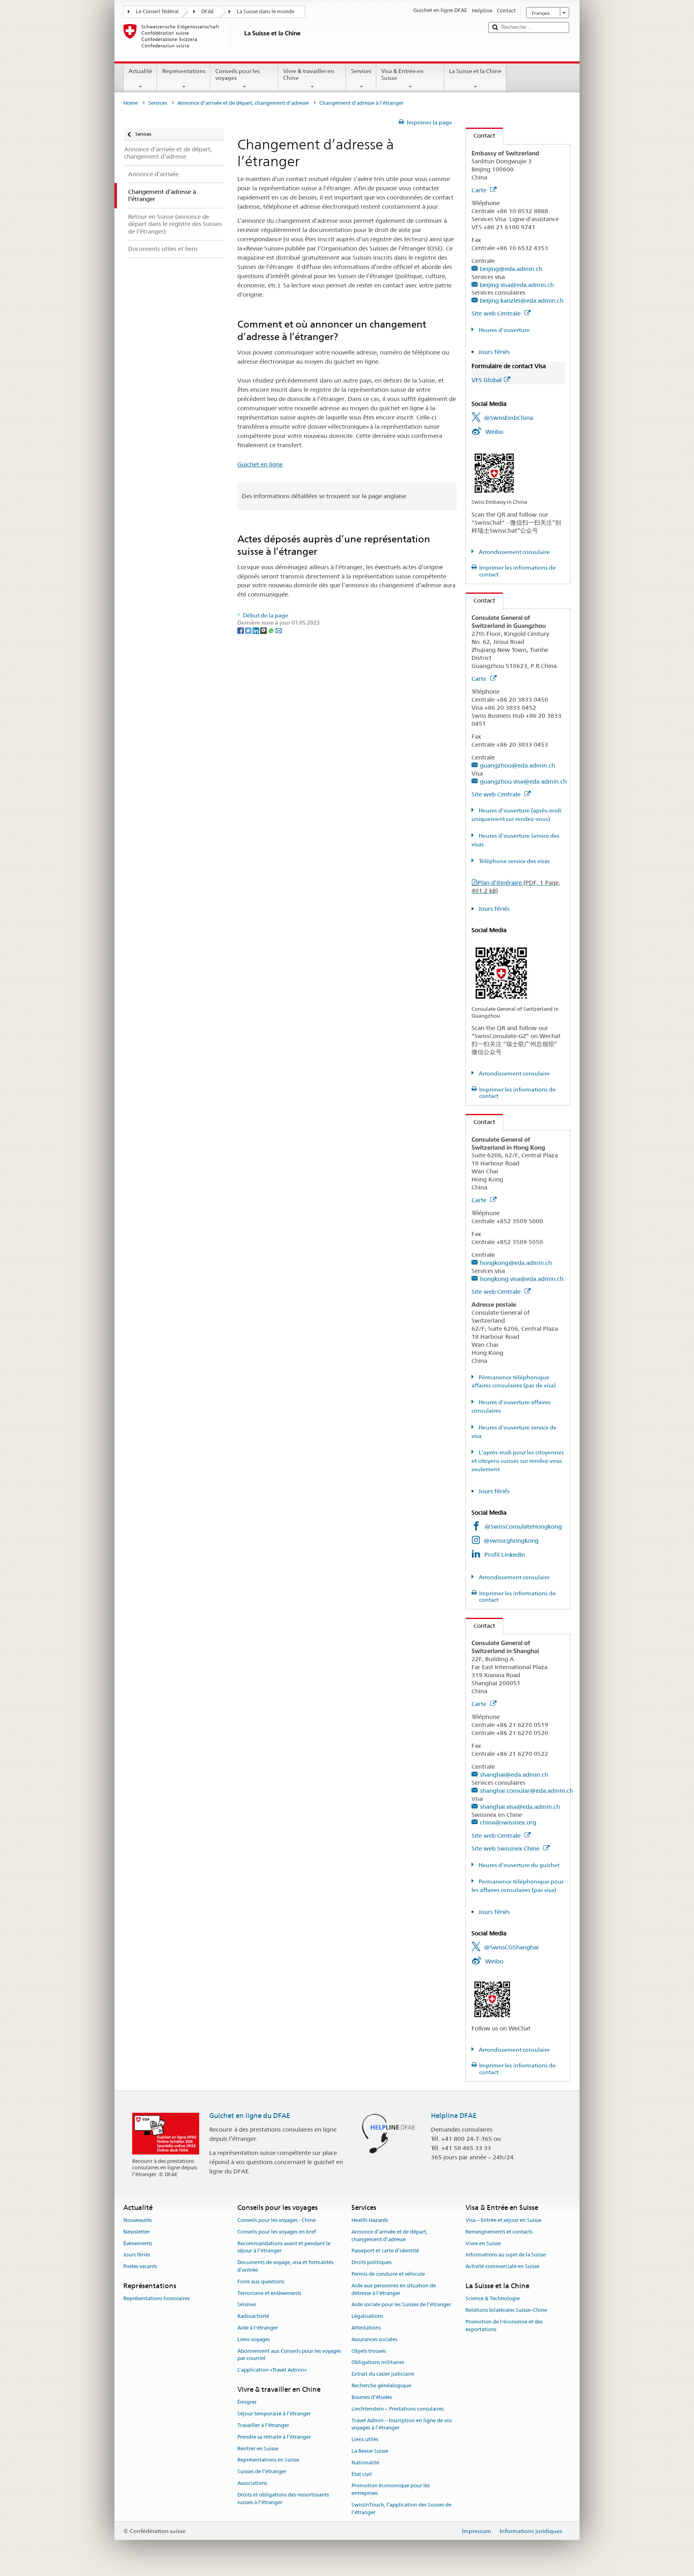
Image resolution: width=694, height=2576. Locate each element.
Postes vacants (140, 2266)
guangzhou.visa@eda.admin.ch (523, 781)
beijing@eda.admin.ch (511, 269)
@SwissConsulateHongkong (523, 1526)
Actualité (140, 71)
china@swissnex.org (508, 1822)
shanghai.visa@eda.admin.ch (520, 1807)
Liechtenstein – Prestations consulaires (398, 2409)
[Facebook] (241, 630)
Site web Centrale (497, 313)
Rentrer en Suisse (258, 2449)
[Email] (279, 630)
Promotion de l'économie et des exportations (504, 2326)
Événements (138, 2243)
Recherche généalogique (381, 2386)
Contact (481, 135)
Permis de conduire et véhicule (388, 2274)
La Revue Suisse (370, 2451)
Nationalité (365, 2463)
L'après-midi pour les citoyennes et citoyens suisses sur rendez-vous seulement (518, 1461)
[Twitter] (249, 630)
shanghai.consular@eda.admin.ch (527, 1791)
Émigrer (247, 2402)
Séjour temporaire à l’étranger (274, 2414)
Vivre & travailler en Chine (309, 74)
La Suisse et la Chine (475, 71)
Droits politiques (371, 2262)
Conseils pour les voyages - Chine (277, 2220)
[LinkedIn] (256, 630)
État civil (362, 2474)
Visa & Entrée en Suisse (402, 74)
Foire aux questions (261, 2282)
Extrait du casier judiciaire (383, 2374)
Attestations (366, 2328)
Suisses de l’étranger (262, 2471)
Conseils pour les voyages (238, 74)
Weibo (494, 432)
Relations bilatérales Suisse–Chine (506, 2310)
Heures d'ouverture (504, 330)
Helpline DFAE (454, 2116)
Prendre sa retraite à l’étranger (274, 2437)
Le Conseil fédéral (157, 11)
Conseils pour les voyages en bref (277, 2232)
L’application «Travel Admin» (272, 2370)
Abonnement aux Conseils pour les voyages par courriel (289, 2355)
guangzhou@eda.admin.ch (517, 765)
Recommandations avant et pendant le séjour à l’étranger (284, 2247)
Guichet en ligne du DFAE (250, 2116)
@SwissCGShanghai (511, 1947)
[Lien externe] (494, 472)
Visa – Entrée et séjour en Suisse (503, 2220)
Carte (480, 190)
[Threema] (264, 630)
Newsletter (137, 2232)
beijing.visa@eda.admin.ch (517, 285)
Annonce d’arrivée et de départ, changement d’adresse (243, 103)
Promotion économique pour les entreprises (391, 2490)
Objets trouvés (369, 2351)
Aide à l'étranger (258, 2328)
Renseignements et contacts (499, 2232)
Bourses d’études (372, 2397)
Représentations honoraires (156, 2299)
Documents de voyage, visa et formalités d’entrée (285, 2266)
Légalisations (367, 2316)
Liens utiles (365, 2439)
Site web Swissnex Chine (506, 1848)
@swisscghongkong (511, 1541)
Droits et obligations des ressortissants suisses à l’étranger (283, 2499)
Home (131, 103)
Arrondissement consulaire (514, 552)
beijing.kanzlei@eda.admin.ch (522, 300)
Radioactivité (253, 2316)
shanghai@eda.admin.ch (514, 1775)
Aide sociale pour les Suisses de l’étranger (401, 2305)
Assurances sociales (374, 2339)
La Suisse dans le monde (265, 11)
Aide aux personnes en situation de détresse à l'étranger (394, 2289)
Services (361, 71)
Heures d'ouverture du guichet (518, 1865)
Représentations (184, 71)
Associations (252, 2483)
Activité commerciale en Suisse (502, 2266)
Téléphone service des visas (514, 861)
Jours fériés (494, 352)
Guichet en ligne (260, 464)
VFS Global (487, 380)
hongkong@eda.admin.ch (516, 1263)
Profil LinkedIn (505, 1555)
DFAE (208, 11)
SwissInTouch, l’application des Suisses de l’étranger (401, 2509)
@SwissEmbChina (508, 418)
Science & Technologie (493, 2299)
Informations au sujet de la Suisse (506, 2255)
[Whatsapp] (272, 630)
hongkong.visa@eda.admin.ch (522, 1279)
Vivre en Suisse (483, 2243)
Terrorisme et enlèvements (269, 2293)
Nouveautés (138, 2220)
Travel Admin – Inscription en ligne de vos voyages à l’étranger (402, 2424)
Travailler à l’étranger (263, 2425)
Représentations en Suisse (268, 2460)
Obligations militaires (378, 2363)
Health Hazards (370, 2220)
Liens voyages (254, 2339)
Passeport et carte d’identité (385, 2251)
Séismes (247, 2305)
